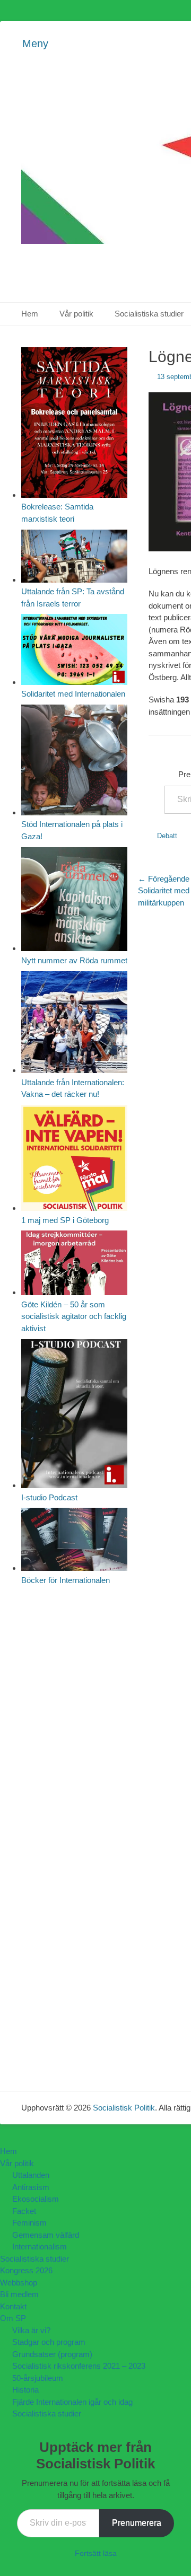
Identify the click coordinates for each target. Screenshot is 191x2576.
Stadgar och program (49, 2342)
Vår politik (76, 314)
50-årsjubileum (38, 2378)
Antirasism (31, 2187)
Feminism (29, 2223)
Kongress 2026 (26, 2270)
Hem (30, 314)
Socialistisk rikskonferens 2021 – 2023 (79, 2366)
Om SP (13, 2318)
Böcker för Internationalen (66, 1580)
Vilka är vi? (31, 2330)
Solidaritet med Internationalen (73, 694)
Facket (24, 2211)
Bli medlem (19, 2294)
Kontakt (13, 2306)
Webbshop (19, 2283)
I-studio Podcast (49, 1497)
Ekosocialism (36, 2199)
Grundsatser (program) (52, 2354)
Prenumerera (137, 2523)
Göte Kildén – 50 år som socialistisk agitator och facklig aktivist (74, 1316)
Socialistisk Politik (124, 2108)
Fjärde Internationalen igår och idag (72, 2402)
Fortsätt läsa (96, 2553)
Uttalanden (31, 2175)
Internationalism (40, 2247)
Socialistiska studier (34, 2259)
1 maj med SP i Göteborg (65, 1220)
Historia (25, 2390)
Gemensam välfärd (46, 2235)
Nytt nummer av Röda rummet (74, 960)
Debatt (167, 836)
